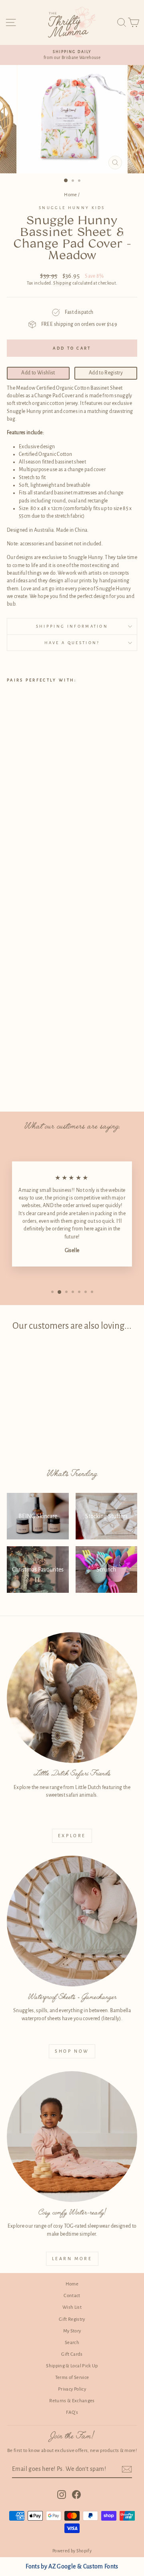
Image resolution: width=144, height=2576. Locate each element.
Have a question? (72, 643)
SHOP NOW (72, 2051)
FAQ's (72, 2412)
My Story (72, 2331)
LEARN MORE (72, 2259)
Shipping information (72, 626)
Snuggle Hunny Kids (72, 208)
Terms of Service (72, 2378)
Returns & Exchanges (72, 2401)
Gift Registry (72, 2319)
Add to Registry (106, 373)
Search (72, 2343)
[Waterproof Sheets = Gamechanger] (72, 1921)
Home (70, 195)
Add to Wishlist (38, 373)
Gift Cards (72, 2354)
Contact (72, 2296)
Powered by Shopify (72, 2551)
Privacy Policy (72, 2389)
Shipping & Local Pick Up (72, 2366)
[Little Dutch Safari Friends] (72, 1698)
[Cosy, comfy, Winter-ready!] (72, 2137)
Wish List (72, 2307)
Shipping (62, 283)
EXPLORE (72, 1836)
